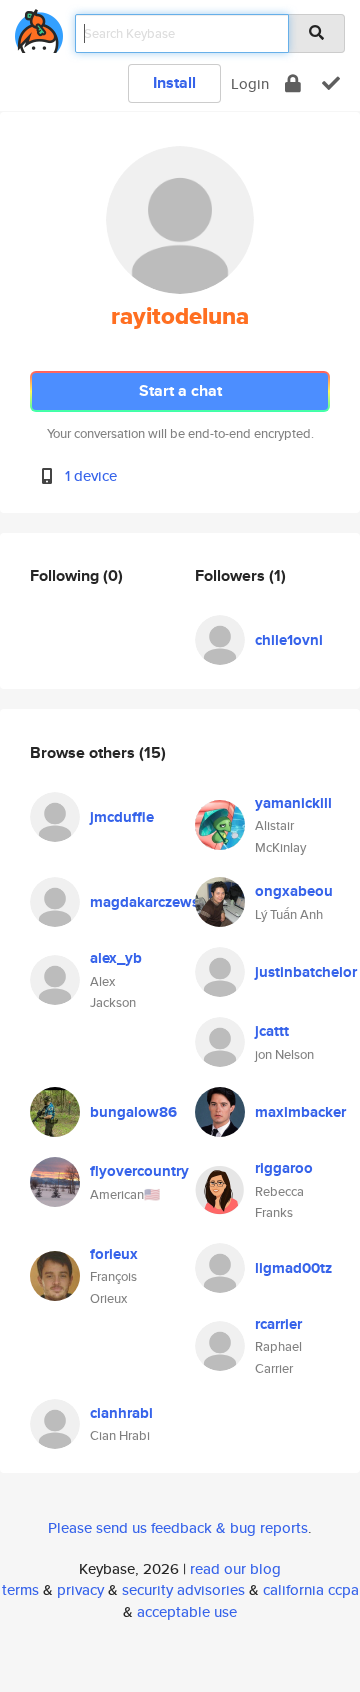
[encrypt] (293, 83)
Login (250, 83)
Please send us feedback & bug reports (178, 1527)
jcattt (272, 1031)
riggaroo (284, 1168)
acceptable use (187, 1611)
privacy (80, 1589)
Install (174, 82)
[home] (39, 27)
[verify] (331, 83)
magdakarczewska (152, 902)
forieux (114, 1254)
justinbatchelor (306, 972)
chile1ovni (289, 640)
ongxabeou (294, 891)
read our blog (235, 1568)
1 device (91, 475)
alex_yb (116, 958)
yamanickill (293, 803)
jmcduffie (122, 817)
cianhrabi (121, 1413)
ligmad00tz (293, 1268)
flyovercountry (139, 1171)
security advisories (183, 1589)
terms (20, 1589)
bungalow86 (133, 1112)
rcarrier (278, 1324)
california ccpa (311, 1589)
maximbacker (300, 1112)
